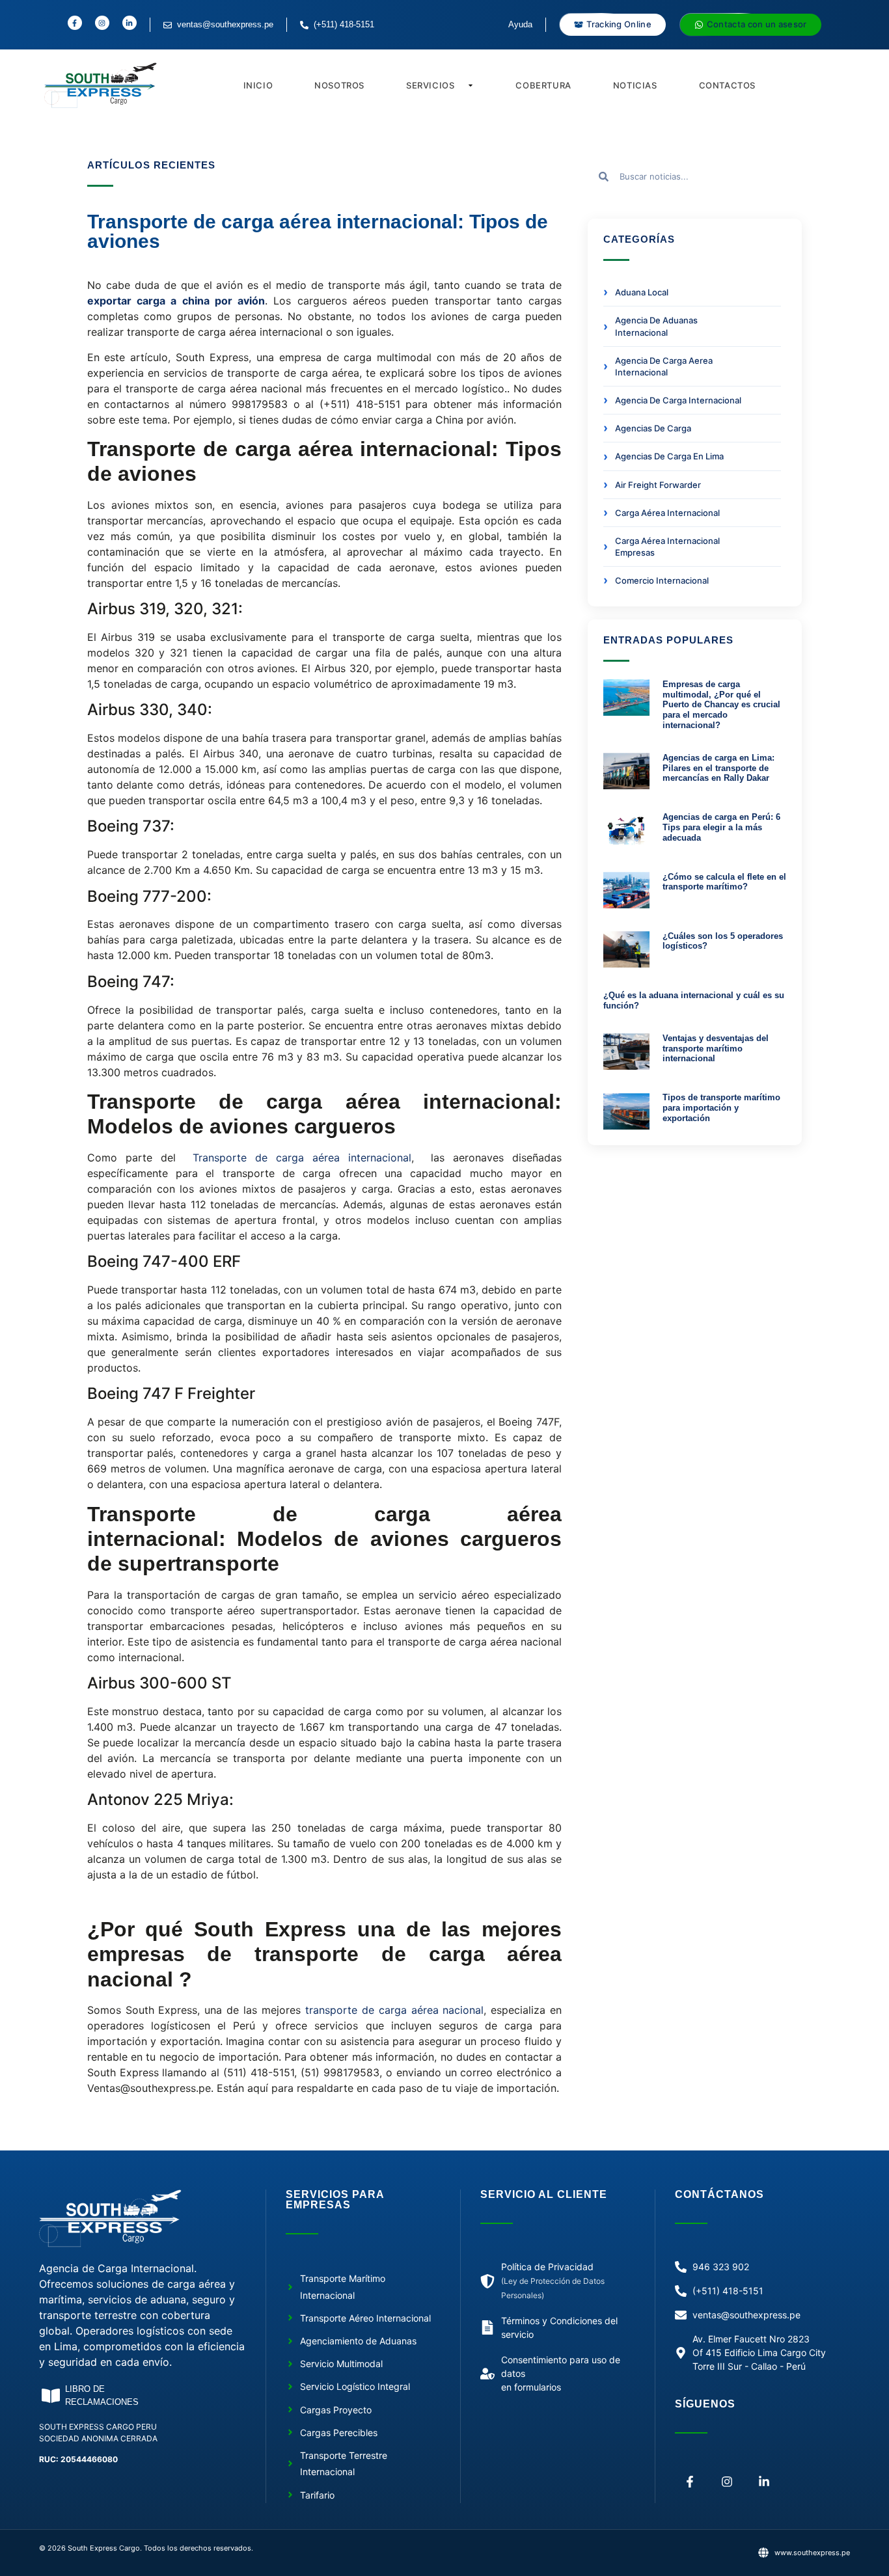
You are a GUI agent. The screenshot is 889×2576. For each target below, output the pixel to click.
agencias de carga (653, 428)
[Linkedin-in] (764, 2481)
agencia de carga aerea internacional (664, 366)
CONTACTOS (727, 85)
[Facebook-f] (690, 2481)
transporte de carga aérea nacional (395, 2010)
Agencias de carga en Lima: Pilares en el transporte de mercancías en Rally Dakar (718, 768)
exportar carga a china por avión (176, 301)
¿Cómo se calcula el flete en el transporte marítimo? (724, 882)
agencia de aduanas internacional (656, 326)
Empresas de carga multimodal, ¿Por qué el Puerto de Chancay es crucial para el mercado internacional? (721, 704)
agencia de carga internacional (678, 400)
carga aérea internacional (667, 513)
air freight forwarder (658, 485)
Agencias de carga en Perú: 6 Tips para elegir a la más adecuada (721, 827)
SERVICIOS (430, 85)
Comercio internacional (662, 580)
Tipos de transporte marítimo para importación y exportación (721, 1107)
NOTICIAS (635, 85)
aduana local (642, 292)
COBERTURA (543, 85)
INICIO (258, 85)
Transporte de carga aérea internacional (302, 1158)
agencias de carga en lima (669, 456)
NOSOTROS (339, 85)
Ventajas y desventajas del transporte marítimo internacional (716, 1048)
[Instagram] (727, 2481)
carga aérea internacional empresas (667, 547)
